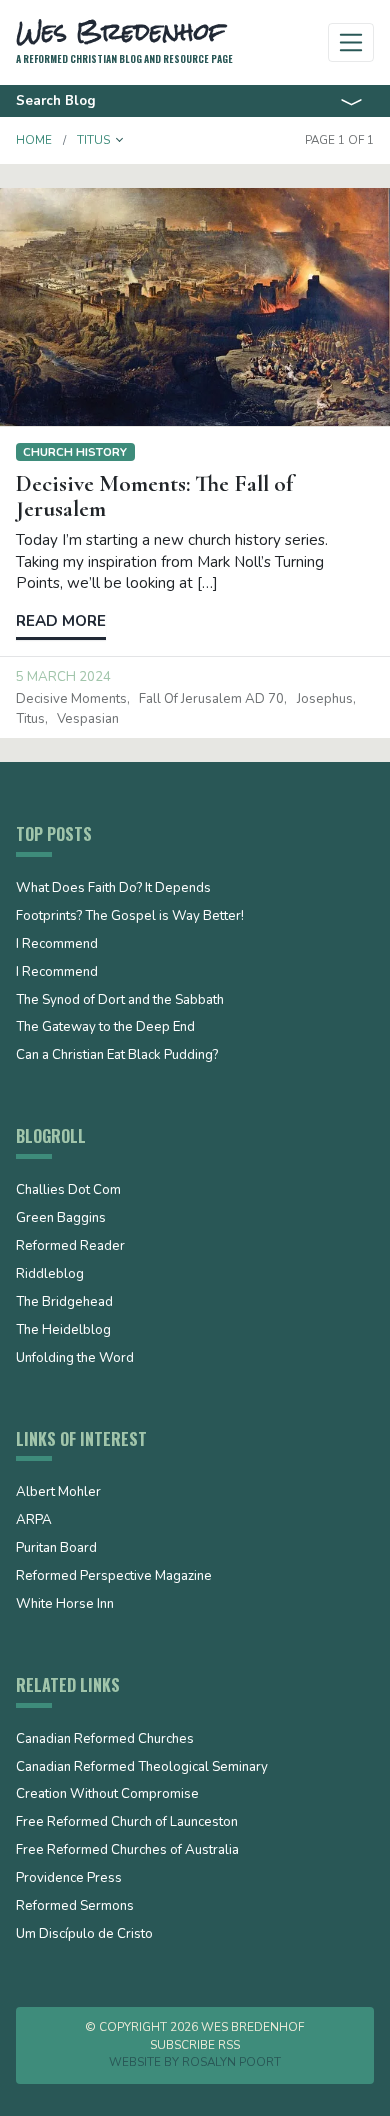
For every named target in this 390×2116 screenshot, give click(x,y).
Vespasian (88, 719)
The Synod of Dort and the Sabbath (120, 1001)
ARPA (34, 1521)
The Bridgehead (64, 1303)
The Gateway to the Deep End (105, 1028)
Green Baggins (61, 1219)
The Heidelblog (63, 1331)
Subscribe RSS (195, 2045)
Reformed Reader (70, 1247)
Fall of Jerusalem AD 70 (211, 699)
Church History (75, 452)
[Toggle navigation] (351, 42)
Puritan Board (56, 1549)
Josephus (325, 699)
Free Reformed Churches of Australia (127, 1851)
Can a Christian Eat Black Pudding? (117, 1056)
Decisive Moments (71, 699)
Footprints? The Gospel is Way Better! (130, 917)
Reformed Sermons (75, 1907)
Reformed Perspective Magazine (114, 1577)
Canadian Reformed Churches (105, 1740)
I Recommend (57, 945)
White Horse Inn (65, 1605)
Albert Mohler (58, 1493)
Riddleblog (50, 1275)
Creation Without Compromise (107, 1795)
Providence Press (69, 1879)
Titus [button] (93, 140)
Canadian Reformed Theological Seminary (142, 1768)
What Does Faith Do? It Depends (113, 889)
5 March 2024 (63, 677)
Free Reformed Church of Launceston (127, 1823)
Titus (30, 719)
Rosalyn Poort (231, 2062)
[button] (120, 140)
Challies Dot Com (68, 1191)
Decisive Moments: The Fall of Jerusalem (154, 496)
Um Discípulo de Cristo (84, 1935)
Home (34, 140)
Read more (61, 621)
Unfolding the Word (75, 1359)
